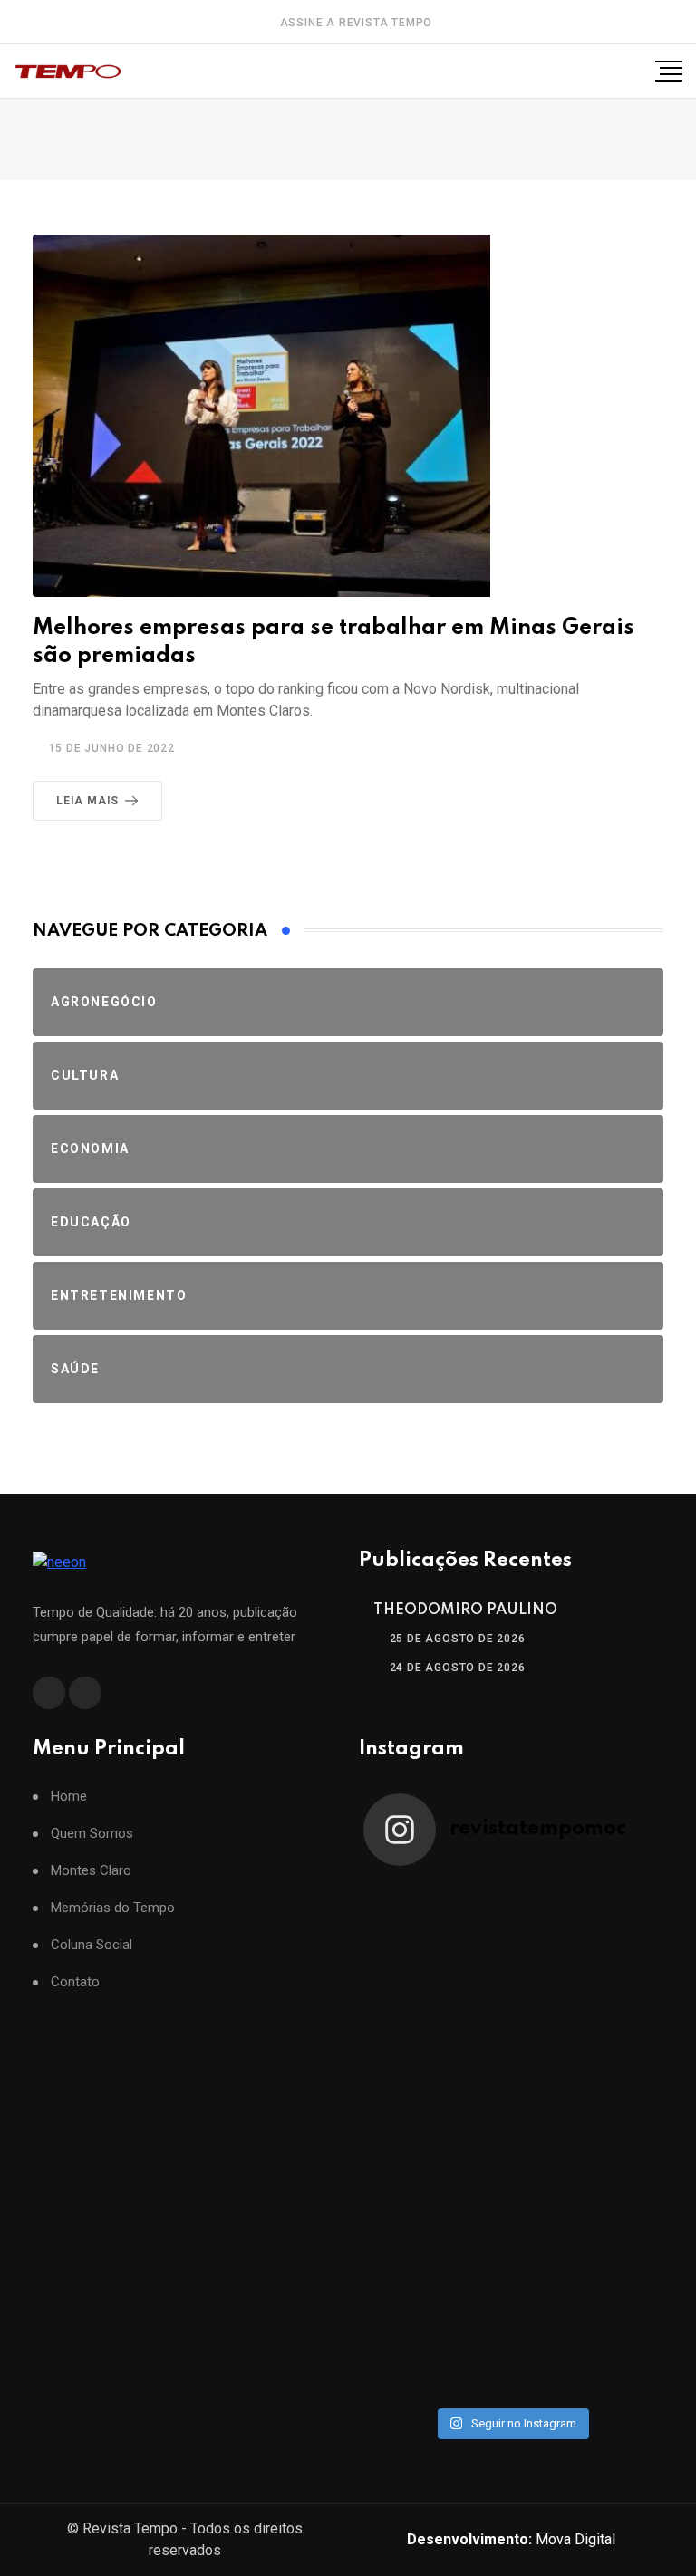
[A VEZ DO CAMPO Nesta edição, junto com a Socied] (585, 2183)
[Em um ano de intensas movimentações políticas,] (437, 2270)
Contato (75, 1982)
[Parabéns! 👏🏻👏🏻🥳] (437, 2357)
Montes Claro (91, 1871)
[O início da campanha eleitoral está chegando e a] (585, 2010)
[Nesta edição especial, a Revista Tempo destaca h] (437, 1923)
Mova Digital (511, 2539)
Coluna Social (92, 1945)
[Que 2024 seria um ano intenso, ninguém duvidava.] (585, 2270)
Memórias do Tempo (113, 1908)
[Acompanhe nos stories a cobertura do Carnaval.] (585, 2357)
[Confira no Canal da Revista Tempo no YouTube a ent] (585, 1923)
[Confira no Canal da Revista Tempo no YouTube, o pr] (437, 2183)
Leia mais (87, 801)
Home (69, 1797)
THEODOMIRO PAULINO (465, 1610)
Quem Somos (92, 1834)
